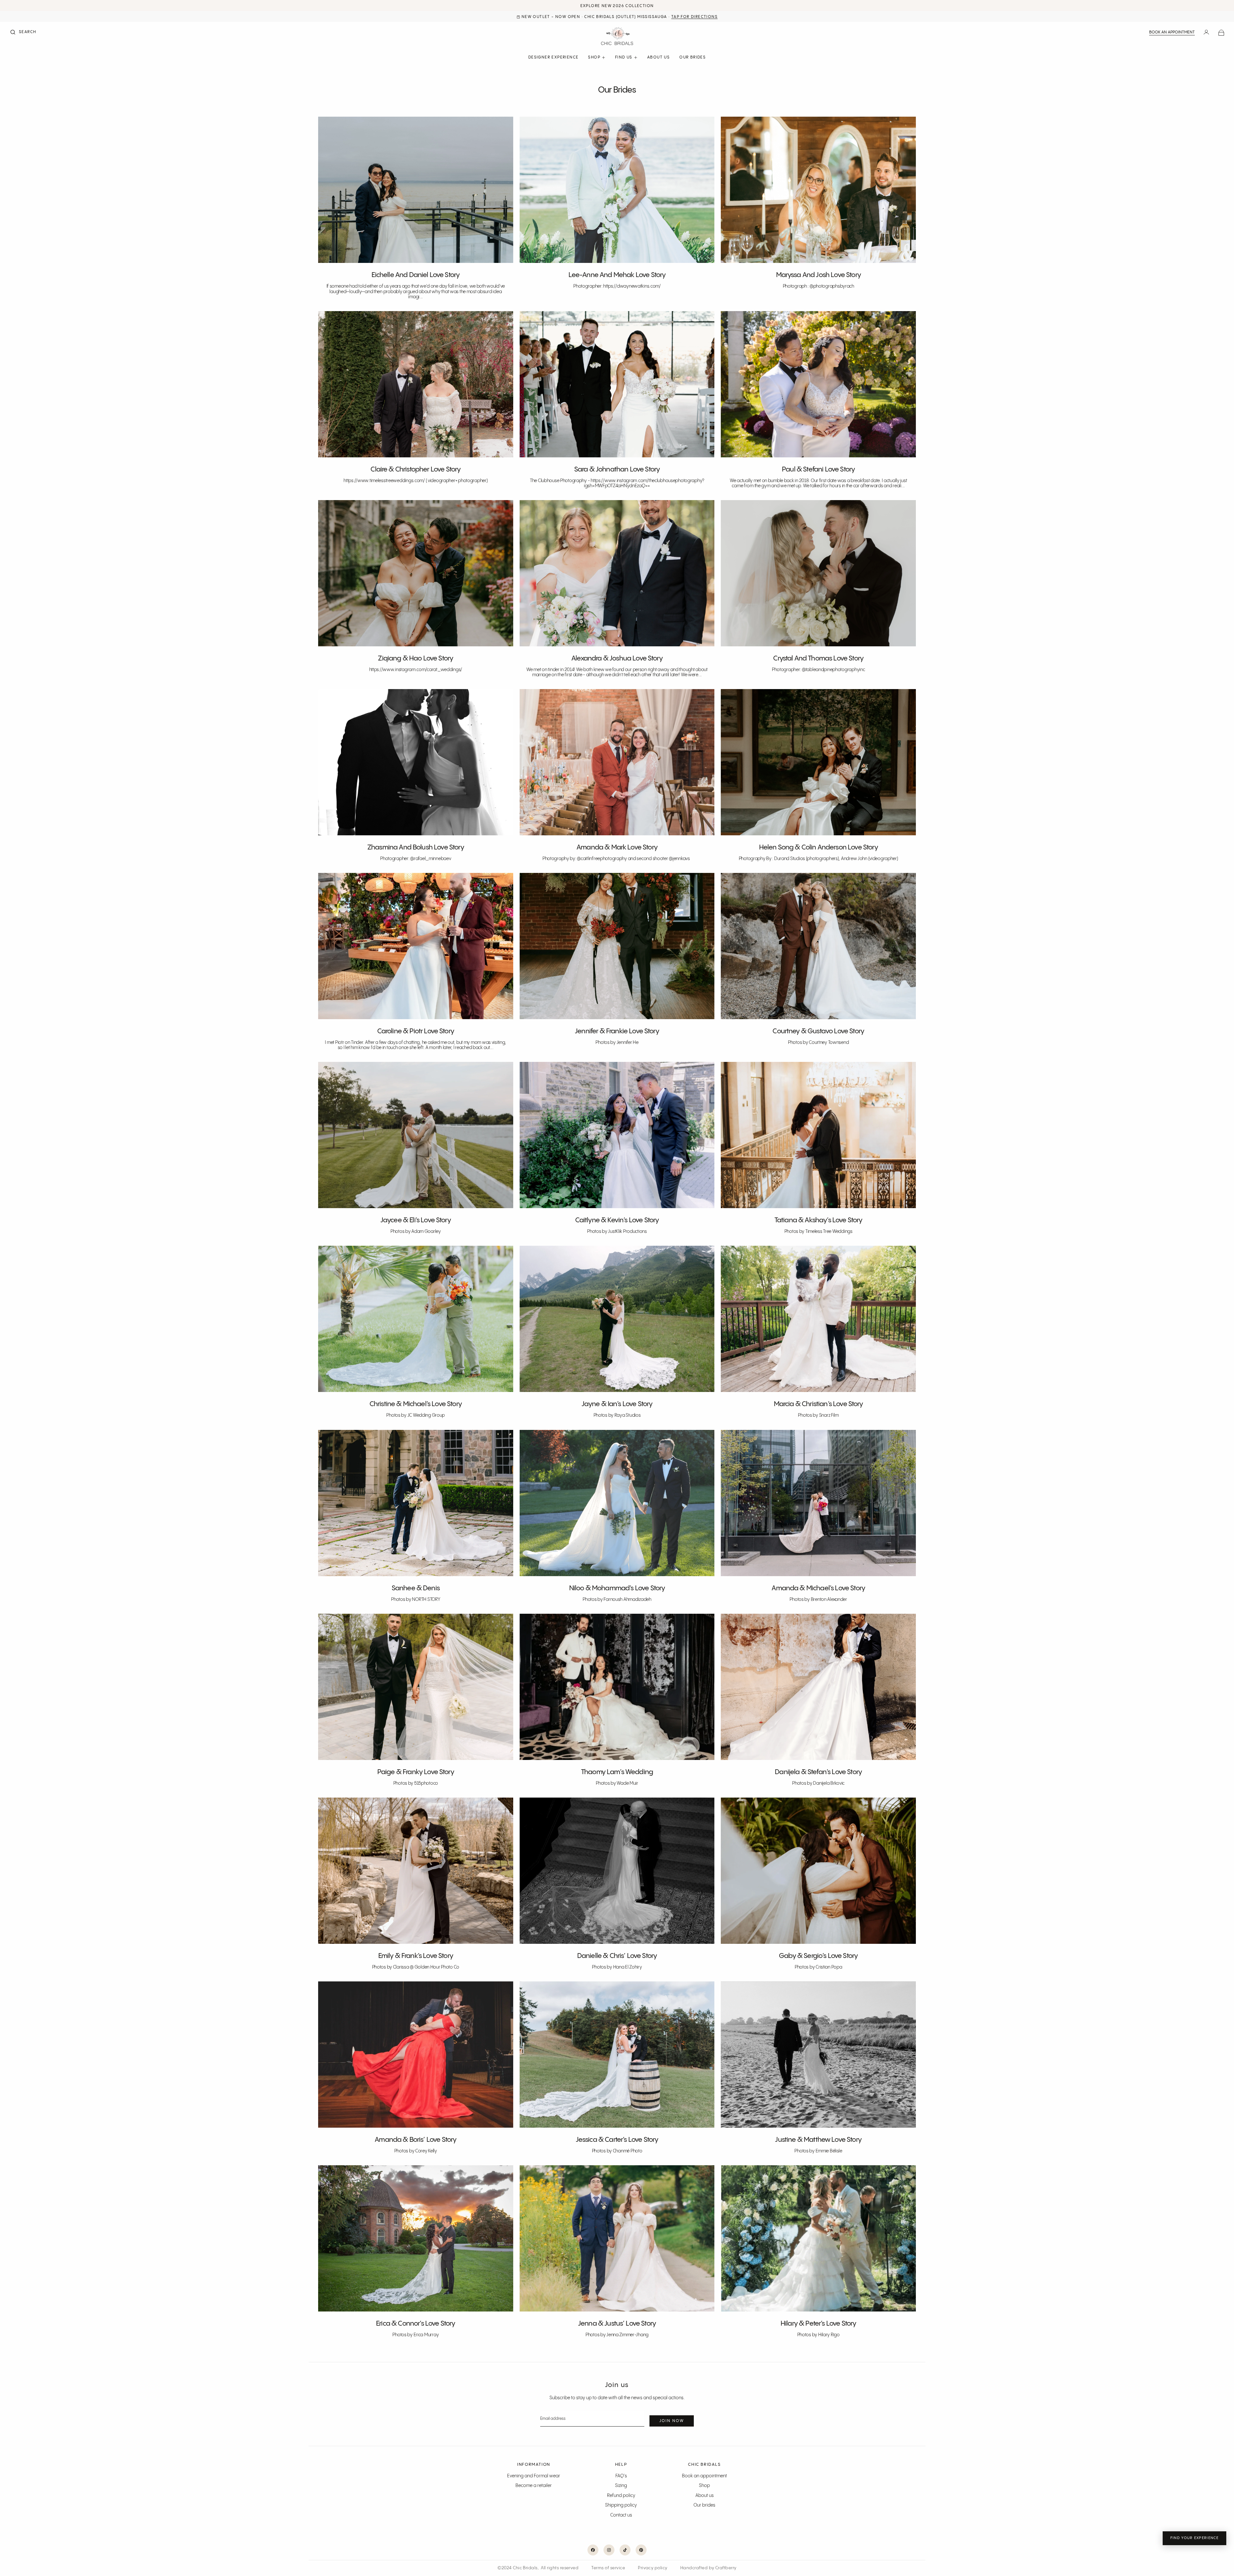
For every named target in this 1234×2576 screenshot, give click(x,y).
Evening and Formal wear (534, 2476)
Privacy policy (653, 2568)
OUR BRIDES (693, 57)
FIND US (624, 57)
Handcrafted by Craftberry (708, 2568)
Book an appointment (1172, 32)
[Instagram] (609, 2550)
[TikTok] (625, 2550)
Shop (704, 2486)
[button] (23, 33)
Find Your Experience (1194, 2538)
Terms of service (608, 2568)
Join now (672, 2421)
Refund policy (621, 2496)
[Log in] (1206, 33)
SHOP (594, 57)
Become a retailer (534, 2486)
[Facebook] (593, 2550)
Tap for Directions (694, 17)
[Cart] (1221, 33)
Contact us (621, 2515)
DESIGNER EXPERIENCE (554, 57)
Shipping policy (621, 2505)
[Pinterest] (641, 2550)
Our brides (704, 2505)
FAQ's (621, 2476)
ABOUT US (658, 57)
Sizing (621, 2486)
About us (705, 2496)
